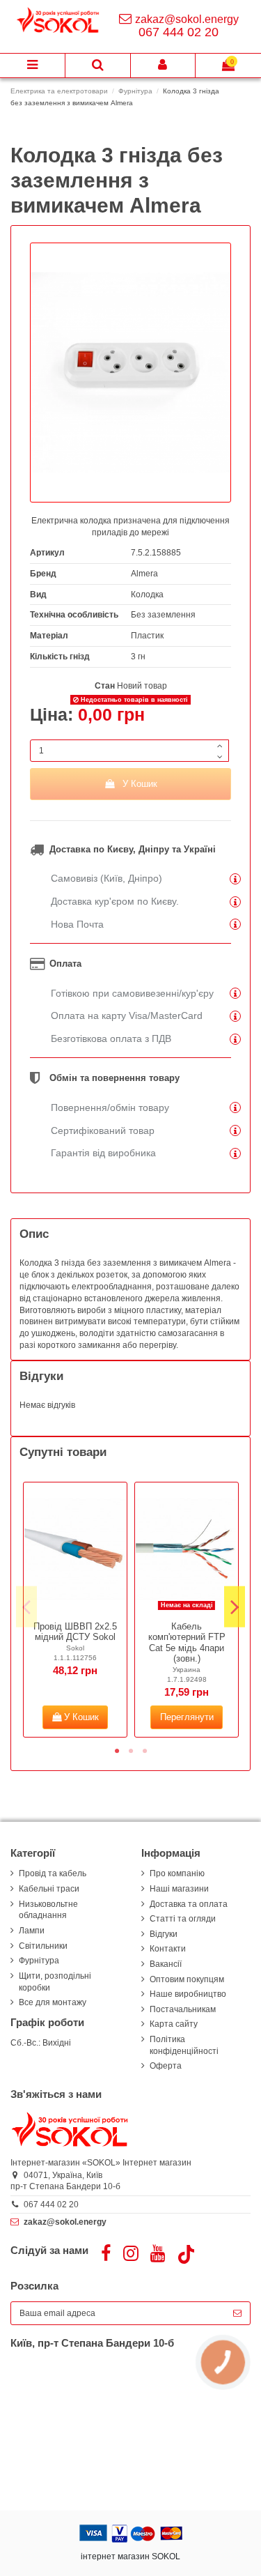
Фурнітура (39, 1961)
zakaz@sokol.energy (187, 19)
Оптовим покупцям (187, 1979)
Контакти (168, 1949)
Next (235, 1607)
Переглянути (187, 1717)
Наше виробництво (188, 1994)
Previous (26, 1607)
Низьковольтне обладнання (48, 1910)
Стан (105, 686)
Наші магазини (179, 1889)
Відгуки (164, 1934)
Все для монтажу (53, 2002)
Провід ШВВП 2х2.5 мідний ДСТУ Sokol (75, 1632)
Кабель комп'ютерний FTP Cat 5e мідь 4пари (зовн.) (187, 1643)
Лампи (32, 1931)
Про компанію (177, 1873)
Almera (144, 574)
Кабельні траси (49, 1889)
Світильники (43, 1946)
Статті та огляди (183, 1919)
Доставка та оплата (189, 1904)
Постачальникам (183, 2009)
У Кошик (140, 784)
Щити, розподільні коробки (55, 1982)
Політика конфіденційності (184, 2045)
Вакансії (166, 1964)
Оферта (166, 2066)
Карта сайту (174, 2024)
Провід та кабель (53, 1873)
